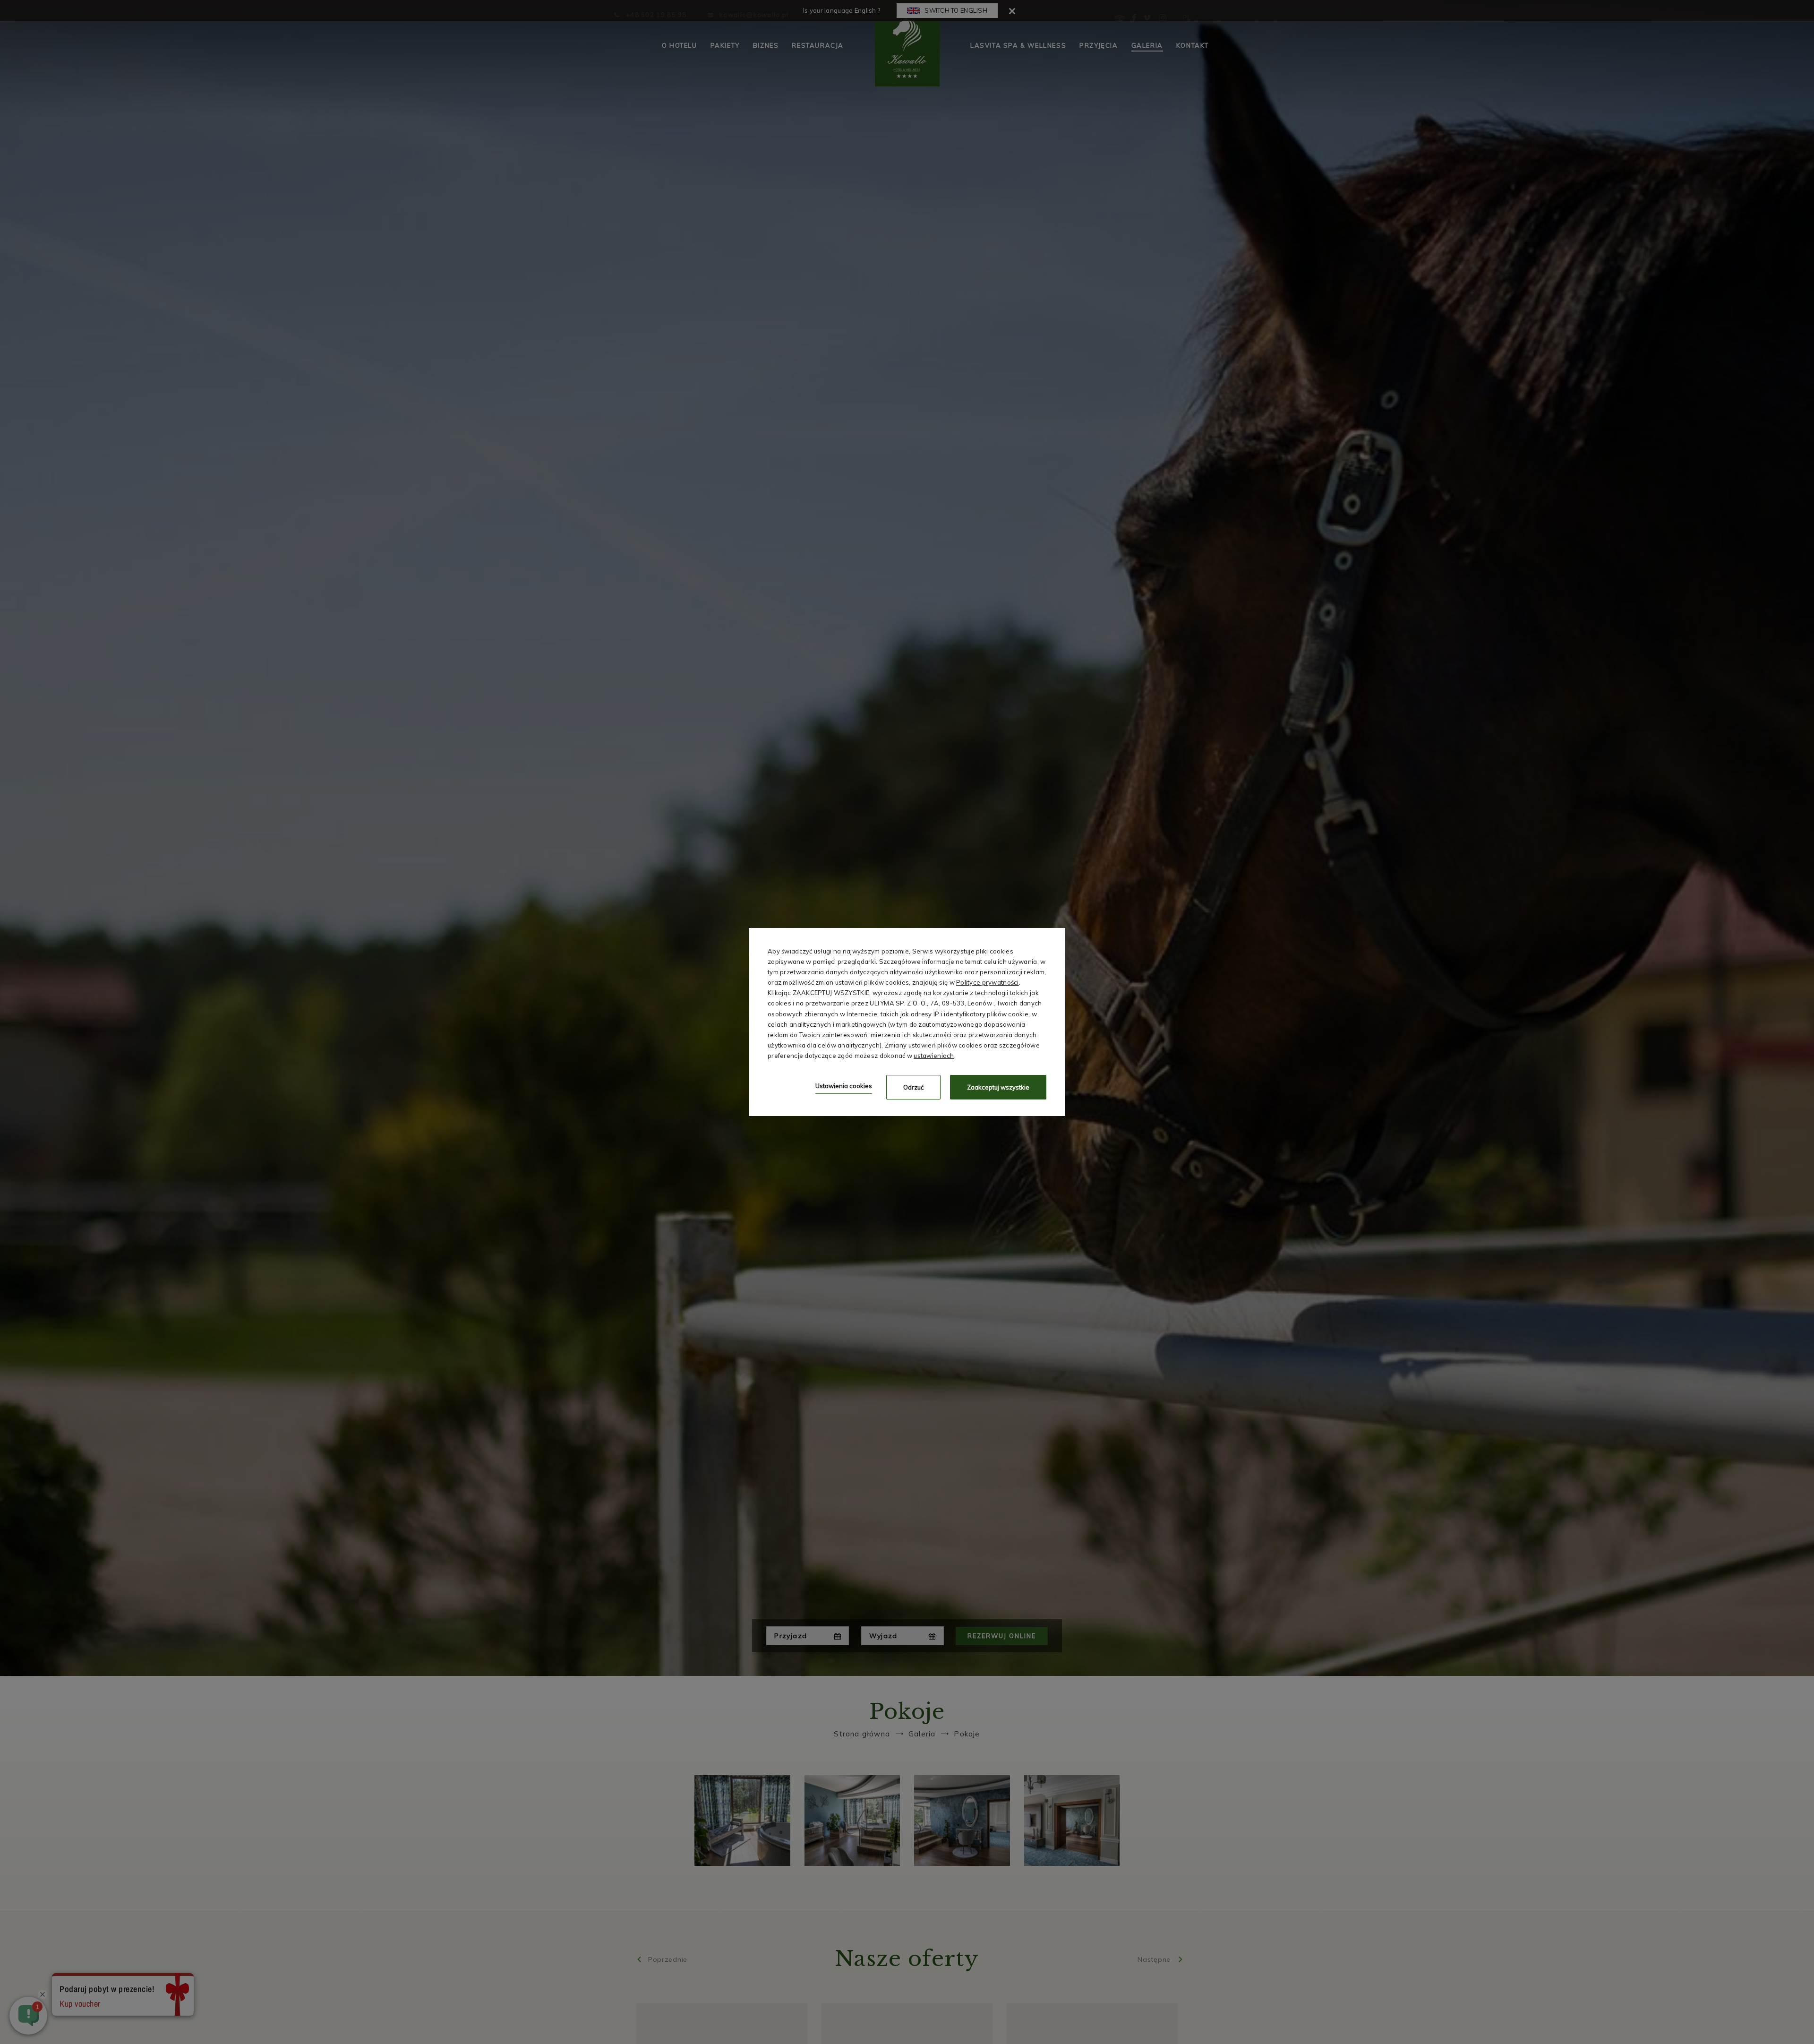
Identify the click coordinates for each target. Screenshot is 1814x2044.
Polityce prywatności (988, 982)
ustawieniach (934, 1056)
